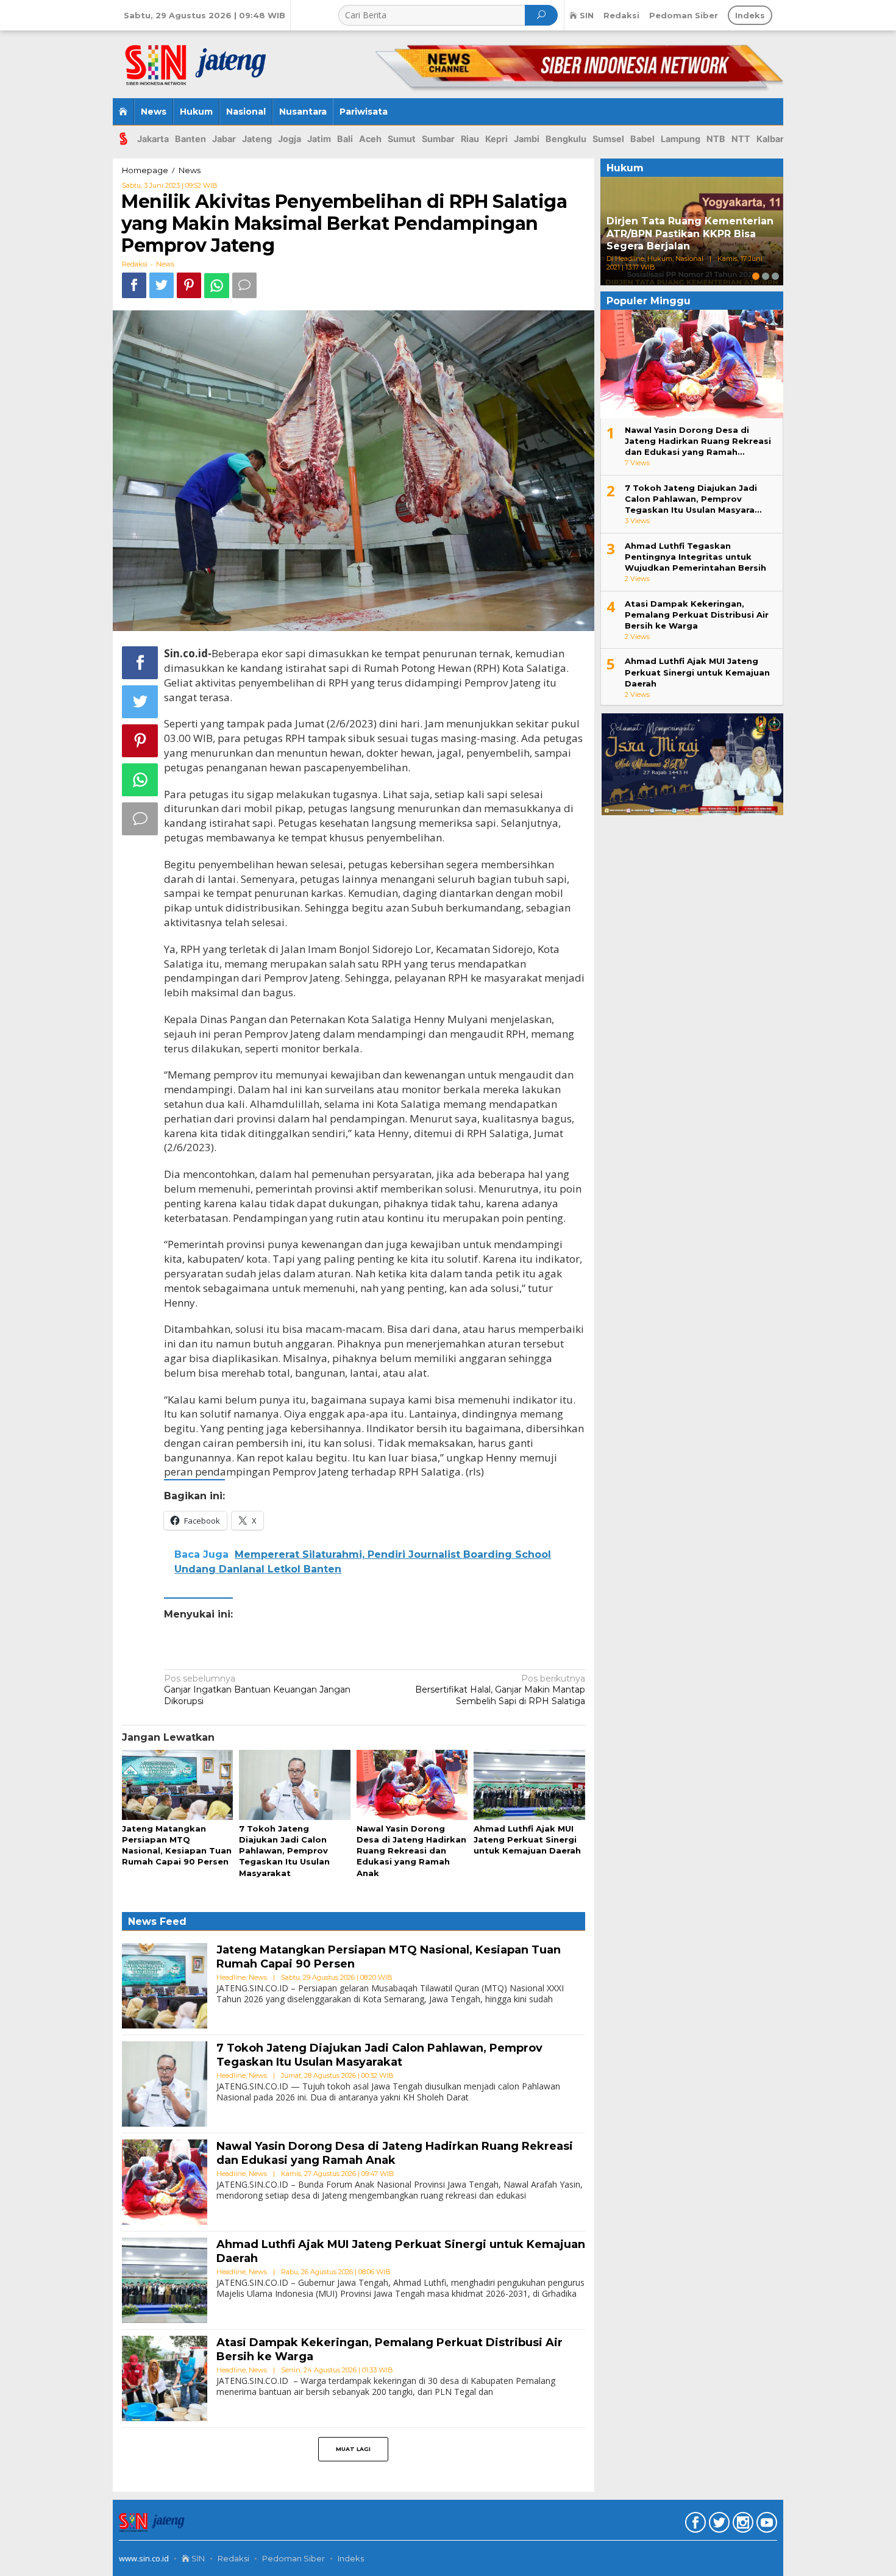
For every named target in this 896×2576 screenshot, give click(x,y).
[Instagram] (741, 2525)
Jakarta (153, 139)
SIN (197, 2558)
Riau (470, 139)
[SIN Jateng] (203, 60)
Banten (190, 139)
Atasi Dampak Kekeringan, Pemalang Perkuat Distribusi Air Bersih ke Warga (697, 615)
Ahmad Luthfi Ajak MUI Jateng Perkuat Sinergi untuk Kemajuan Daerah (527, 1839)
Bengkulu (566, 139)
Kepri (496, 139)
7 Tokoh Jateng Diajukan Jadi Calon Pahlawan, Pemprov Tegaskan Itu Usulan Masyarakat (284, 1851)
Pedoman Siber (293, 2558)
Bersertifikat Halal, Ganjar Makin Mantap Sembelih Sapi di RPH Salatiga (500, 1689)
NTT (741, 139)
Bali (345, 139)
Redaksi (233, 2558)
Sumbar (438, 139)
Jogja (290, 139)
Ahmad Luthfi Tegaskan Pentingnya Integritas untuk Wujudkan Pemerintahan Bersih (695, 557)
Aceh (370, 139)
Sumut (402, 139)
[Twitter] (718, 2525)
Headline (231, 1977)
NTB (716, 139)
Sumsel (608, 139)
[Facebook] (694, 2525)
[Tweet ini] (162, 285)
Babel (642, 139)
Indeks (351, 2558)
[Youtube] (765, 2525)
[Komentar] (244, 285)
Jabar (224, 139)
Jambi (527, 139)
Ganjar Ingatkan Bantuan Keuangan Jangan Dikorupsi (257, 1689)
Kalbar (770, 139)
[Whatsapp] (217, 286)
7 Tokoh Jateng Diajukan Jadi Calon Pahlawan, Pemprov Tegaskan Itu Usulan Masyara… (693, 499)
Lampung (681, 139)
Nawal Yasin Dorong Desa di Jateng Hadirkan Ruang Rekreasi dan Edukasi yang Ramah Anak (411, 1851)
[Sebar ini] (134, 285)
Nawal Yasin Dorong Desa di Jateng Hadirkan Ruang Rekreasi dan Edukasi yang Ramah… (698, 441)
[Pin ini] (189, 285)
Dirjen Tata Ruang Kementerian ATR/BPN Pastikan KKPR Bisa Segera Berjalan (690, 234)
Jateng (257, 139)
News (165, 264)
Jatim (319, 139)
